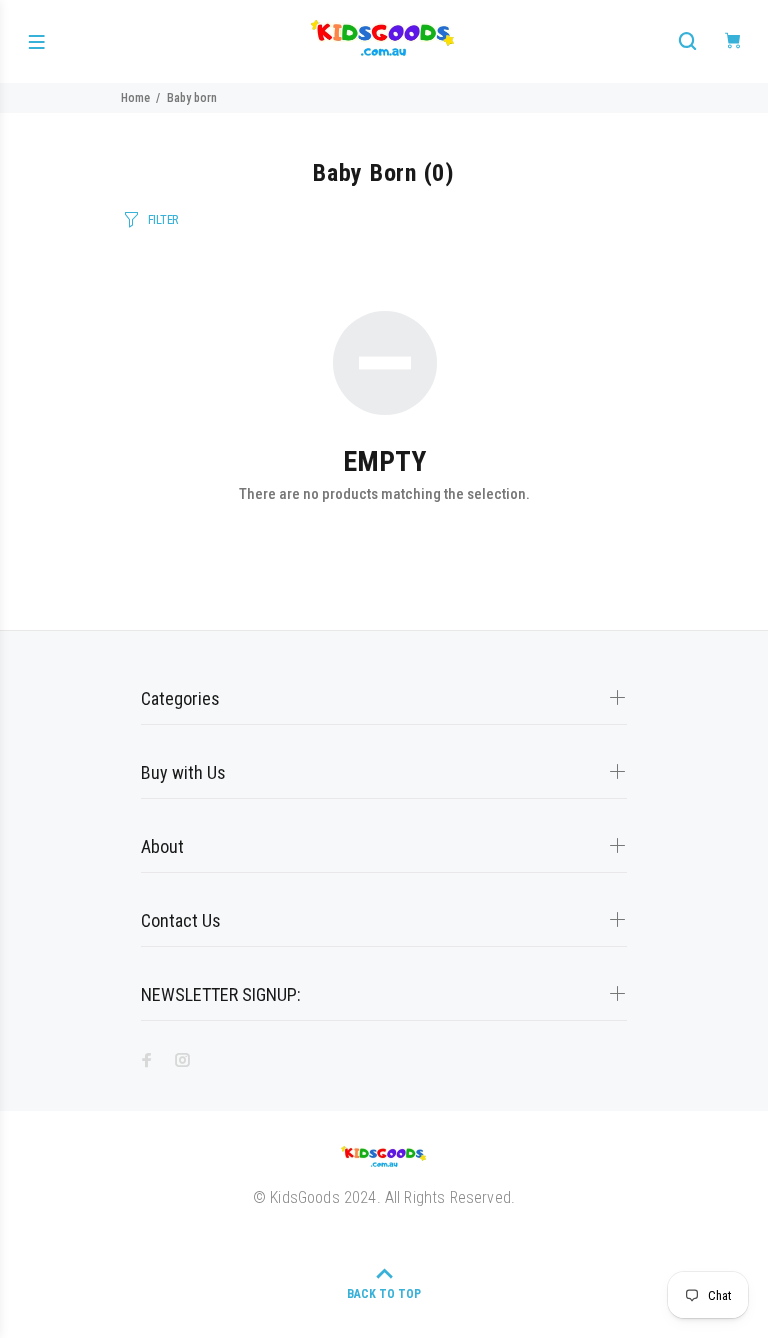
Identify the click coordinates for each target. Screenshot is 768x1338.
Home (135, 98)
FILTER (163, 219)
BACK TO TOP (384, 1294)
